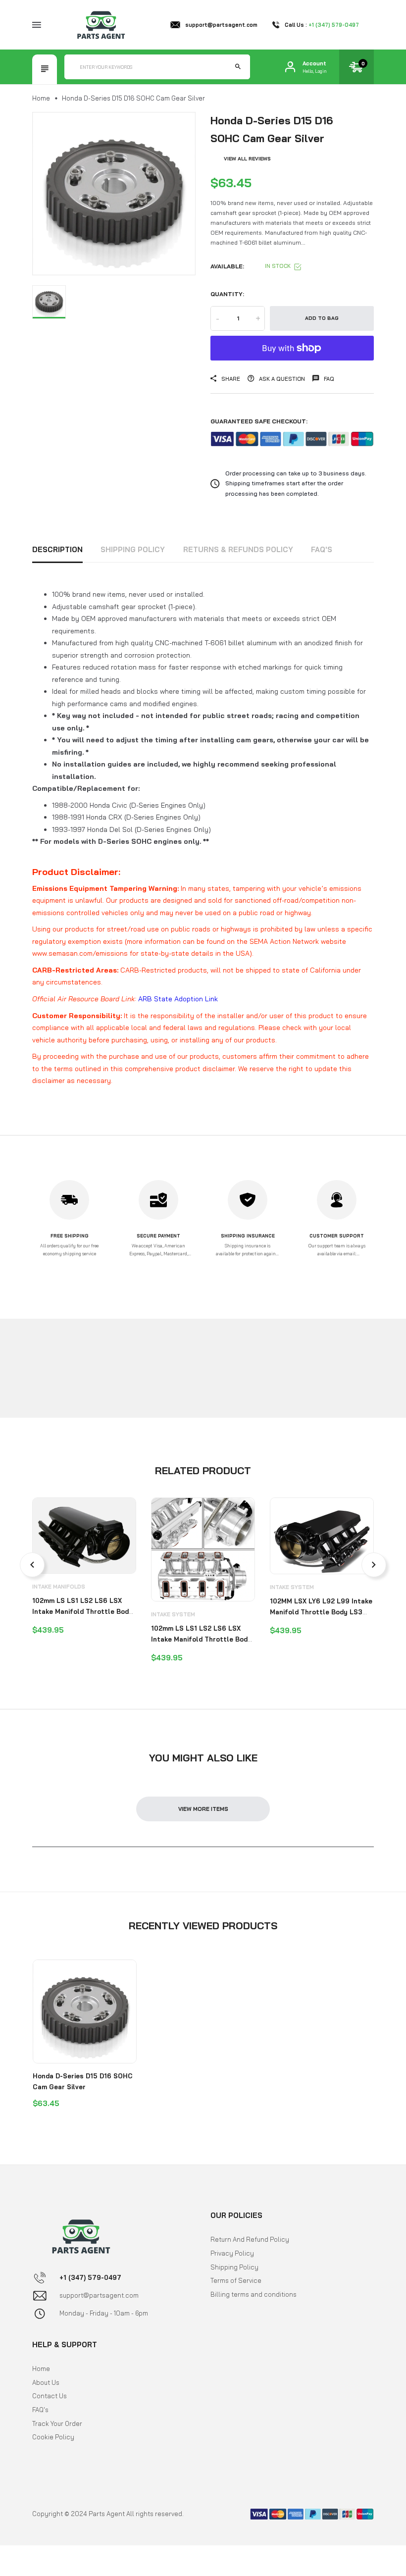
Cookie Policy (53, 2437)
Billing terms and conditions (254, 2294)
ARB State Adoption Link (178, 999)
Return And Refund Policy (250, 2239)
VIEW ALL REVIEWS (247, 159)
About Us (46, 2382)
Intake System (173, 1614)
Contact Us (50, 2396)
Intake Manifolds (59, 1587)
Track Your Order (57, 2423)
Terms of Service (236, 2280)
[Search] (238, 67)
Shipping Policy (133, 549)
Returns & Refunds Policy (238, 549)
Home (41, 98)
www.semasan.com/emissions (80, 953)
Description (57, 549)
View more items (203, 1809)
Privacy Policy (232, 2253)
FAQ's (322, 549)
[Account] (290, 67)
